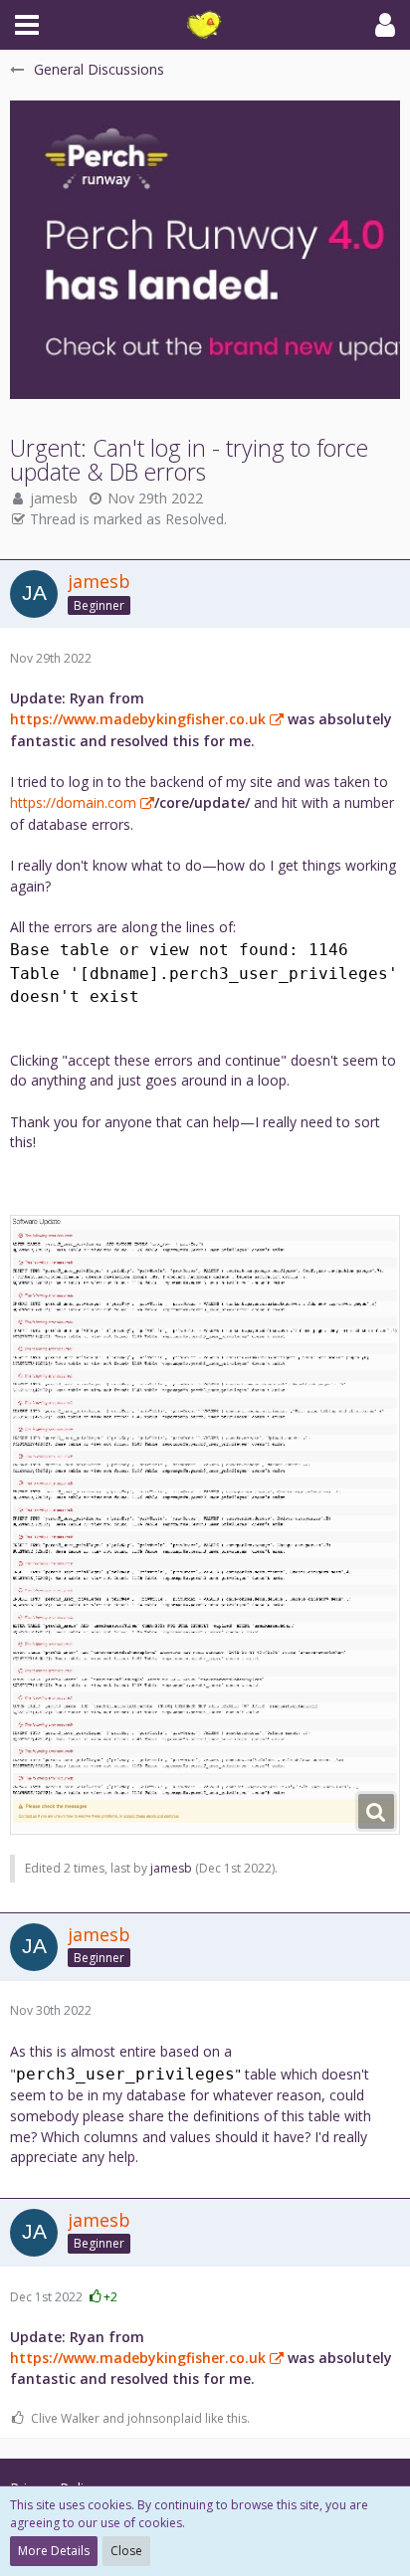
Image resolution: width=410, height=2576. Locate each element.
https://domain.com (73, 802)
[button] (27, 25)
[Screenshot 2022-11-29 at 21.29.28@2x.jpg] (205, 1525)
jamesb (54, 498)
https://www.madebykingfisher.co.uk (138, 719)
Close (126, 2551)
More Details (54, 2551)
